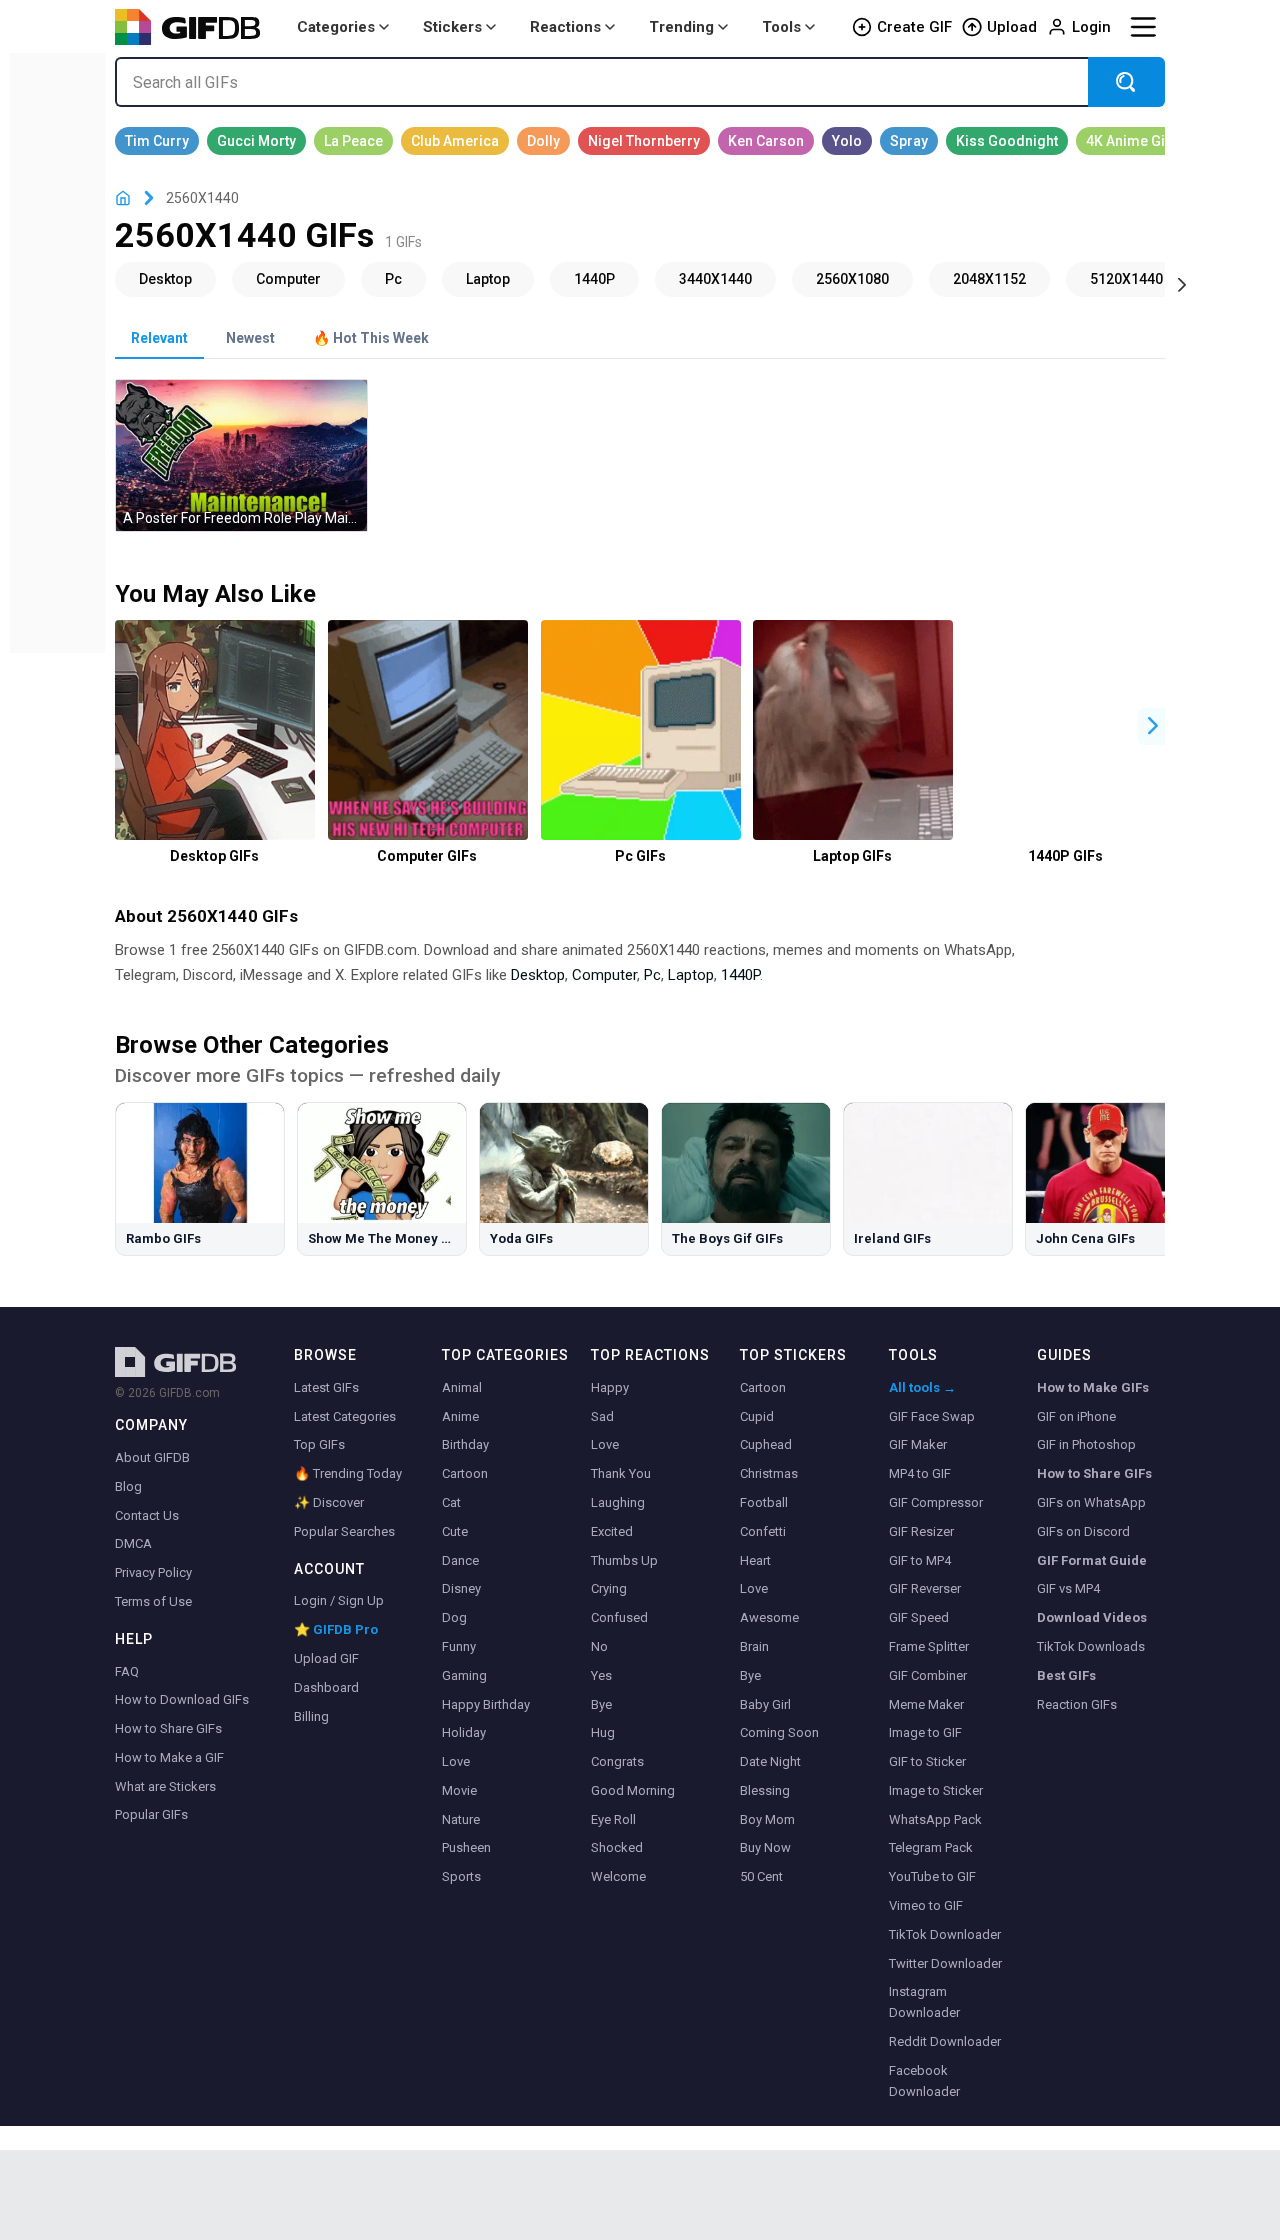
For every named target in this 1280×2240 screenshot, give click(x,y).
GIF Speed (919, 1617)
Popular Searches (344, 1531)
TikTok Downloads (1091, 1646)
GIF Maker (918, 1444)
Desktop (538, 975)
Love (456, 1761)
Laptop (691, 975)
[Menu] (1143, 27)
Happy (610, 1387)
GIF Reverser (925, 1588)
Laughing (618, 1502)
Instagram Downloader (924, 2002)
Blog (128, 1486)
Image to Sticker (936, 1790)
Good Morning (633, 1790)
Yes (601, 1675)
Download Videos (1092, 1617)
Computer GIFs (427, 856)
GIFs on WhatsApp (1091, 1502)
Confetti (763, 1531)
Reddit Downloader (945, 2041)
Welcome (618, 1876)
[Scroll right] (1182, 283)
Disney (461, 1588)
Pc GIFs (640, 856)
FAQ (127, 1671)
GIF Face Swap (932, 1416)
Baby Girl (765, 1704)
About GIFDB (152, 1457)
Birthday (465, 1444)
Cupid (757, 1416)
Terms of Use (153, 1601)
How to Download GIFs (182, 1699)
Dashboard (326, 1687)
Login (1091, 27)
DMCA (133, 1543)
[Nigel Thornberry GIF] (644, 141)
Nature (461, 1819)
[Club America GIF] (455, 141)
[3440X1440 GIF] (715, 279)
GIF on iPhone (1076, 1416)
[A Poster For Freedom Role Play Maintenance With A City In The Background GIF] (241, 455)
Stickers (452, 27)
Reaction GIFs (1077, 1704)
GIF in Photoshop (1086, 1444)
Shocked (617, 1847)
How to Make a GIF (169, 1757)
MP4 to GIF (920, 1473)
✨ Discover (329, 1502)
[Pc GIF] (393, 279)
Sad (602, 1416)
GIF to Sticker (927, 1761)
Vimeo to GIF (926, 1905)
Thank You (621, 1473)
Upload (1012, 27)
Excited (612, 1531)
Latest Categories (345, 1416)
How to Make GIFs (1093, 1387)
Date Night (770, 1761)
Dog (454, 1617)
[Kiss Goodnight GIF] (1007, 141)
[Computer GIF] (288, 279)
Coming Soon (779, 1732)
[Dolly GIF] (543, 141)
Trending (681, 27)
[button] (1153, 726)
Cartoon (465, 1473)
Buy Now (765, 1847)
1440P (740, 975)
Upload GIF (326, 1658)
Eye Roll (613, 1819)
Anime (460, 1416)
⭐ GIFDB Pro (336, 1629)
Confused (619, 1617)
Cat (451, 1502)
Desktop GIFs (214, 856)
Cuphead (766, 1444)
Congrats (617, 1761)
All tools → (922, 1387)
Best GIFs (1066, 1675)
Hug (603, 1732)
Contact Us (147, 1515)
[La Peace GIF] (353, 141)
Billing (311, 1716)
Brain (754, 1646)
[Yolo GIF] (847, 141)
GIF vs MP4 (1068, 1588)
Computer (604, 975)
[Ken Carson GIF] (766, 141)
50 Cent (761, 1876)
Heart (755, 1560)
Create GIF (914, 27)
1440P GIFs (1065, 856)
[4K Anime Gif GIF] (1128, 141)
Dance (460, 1560)
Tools (781, 27)
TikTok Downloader (945, 1934)
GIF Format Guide (1092, 1560)
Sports (461, 1876)
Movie (459, 1790)
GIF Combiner (928, 1675)
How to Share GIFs (168, 1728)
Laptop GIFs (852, 856)
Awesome (769, 1617)
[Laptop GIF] (488, 279)
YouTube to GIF (932, 1876)
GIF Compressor (936, 1502)
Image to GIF (925, 1732)
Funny (459, 1646)
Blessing (765, 1790)
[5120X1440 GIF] (1126, 279)
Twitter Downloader (945, 1963)
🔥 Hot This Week (371, 338)
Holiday (464, 1732)
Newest (250, 338)
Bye (601, 1704)
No (599, 1646)
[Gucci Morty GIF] (256, 141)
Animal (462, 1387)
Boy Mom (767, 1819)
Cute (455, 1531)
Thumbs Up (624, 1560)
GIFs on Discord (1083, 1531)
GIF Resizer (921, 1531)
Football (764, 1502)
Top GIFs (319, 1444)
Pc (652, 975)
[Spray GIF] (909, 141)
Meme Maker (926, 1704)
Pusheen (466, 1847)
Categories (336, 27)
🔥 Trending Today (348, 1473)
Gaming (464, 1675)
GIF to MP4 (920, 1560)
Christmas (769, 1473)
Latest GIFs (326, 1387)
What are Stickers (165, 1786)
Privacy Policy (153, 1572)
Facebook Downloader (924, 2081)
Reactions (565, 27)
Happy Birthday (486, 1704)
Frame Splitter (929, 1646)
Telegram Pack (931, 1847)
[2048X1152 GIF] (989, 279)
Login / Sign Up (339, 1600)
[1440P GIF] (594, 279)
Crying (609, 1588)
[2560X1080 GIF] (852, 279)
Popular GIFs (151, 1814)
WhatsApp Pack (935, 1819)
